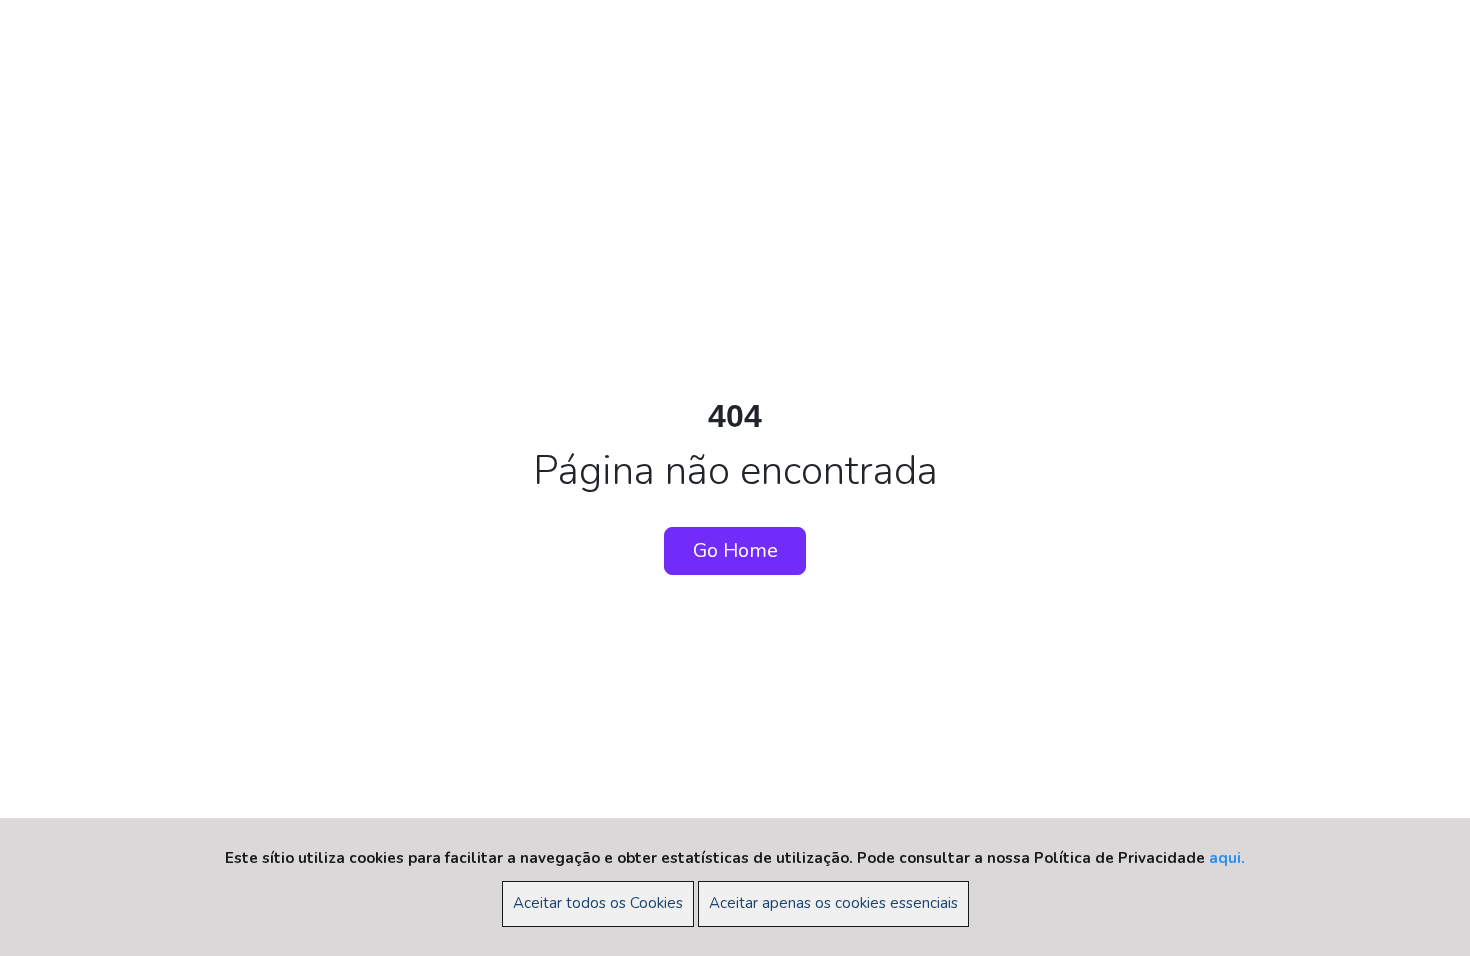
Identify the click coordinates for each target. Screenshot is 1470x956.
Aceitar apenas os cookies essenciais (833, 903)
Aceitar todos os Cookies (598, 903)
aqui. (1227, 858)
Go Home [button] (735, 550)
